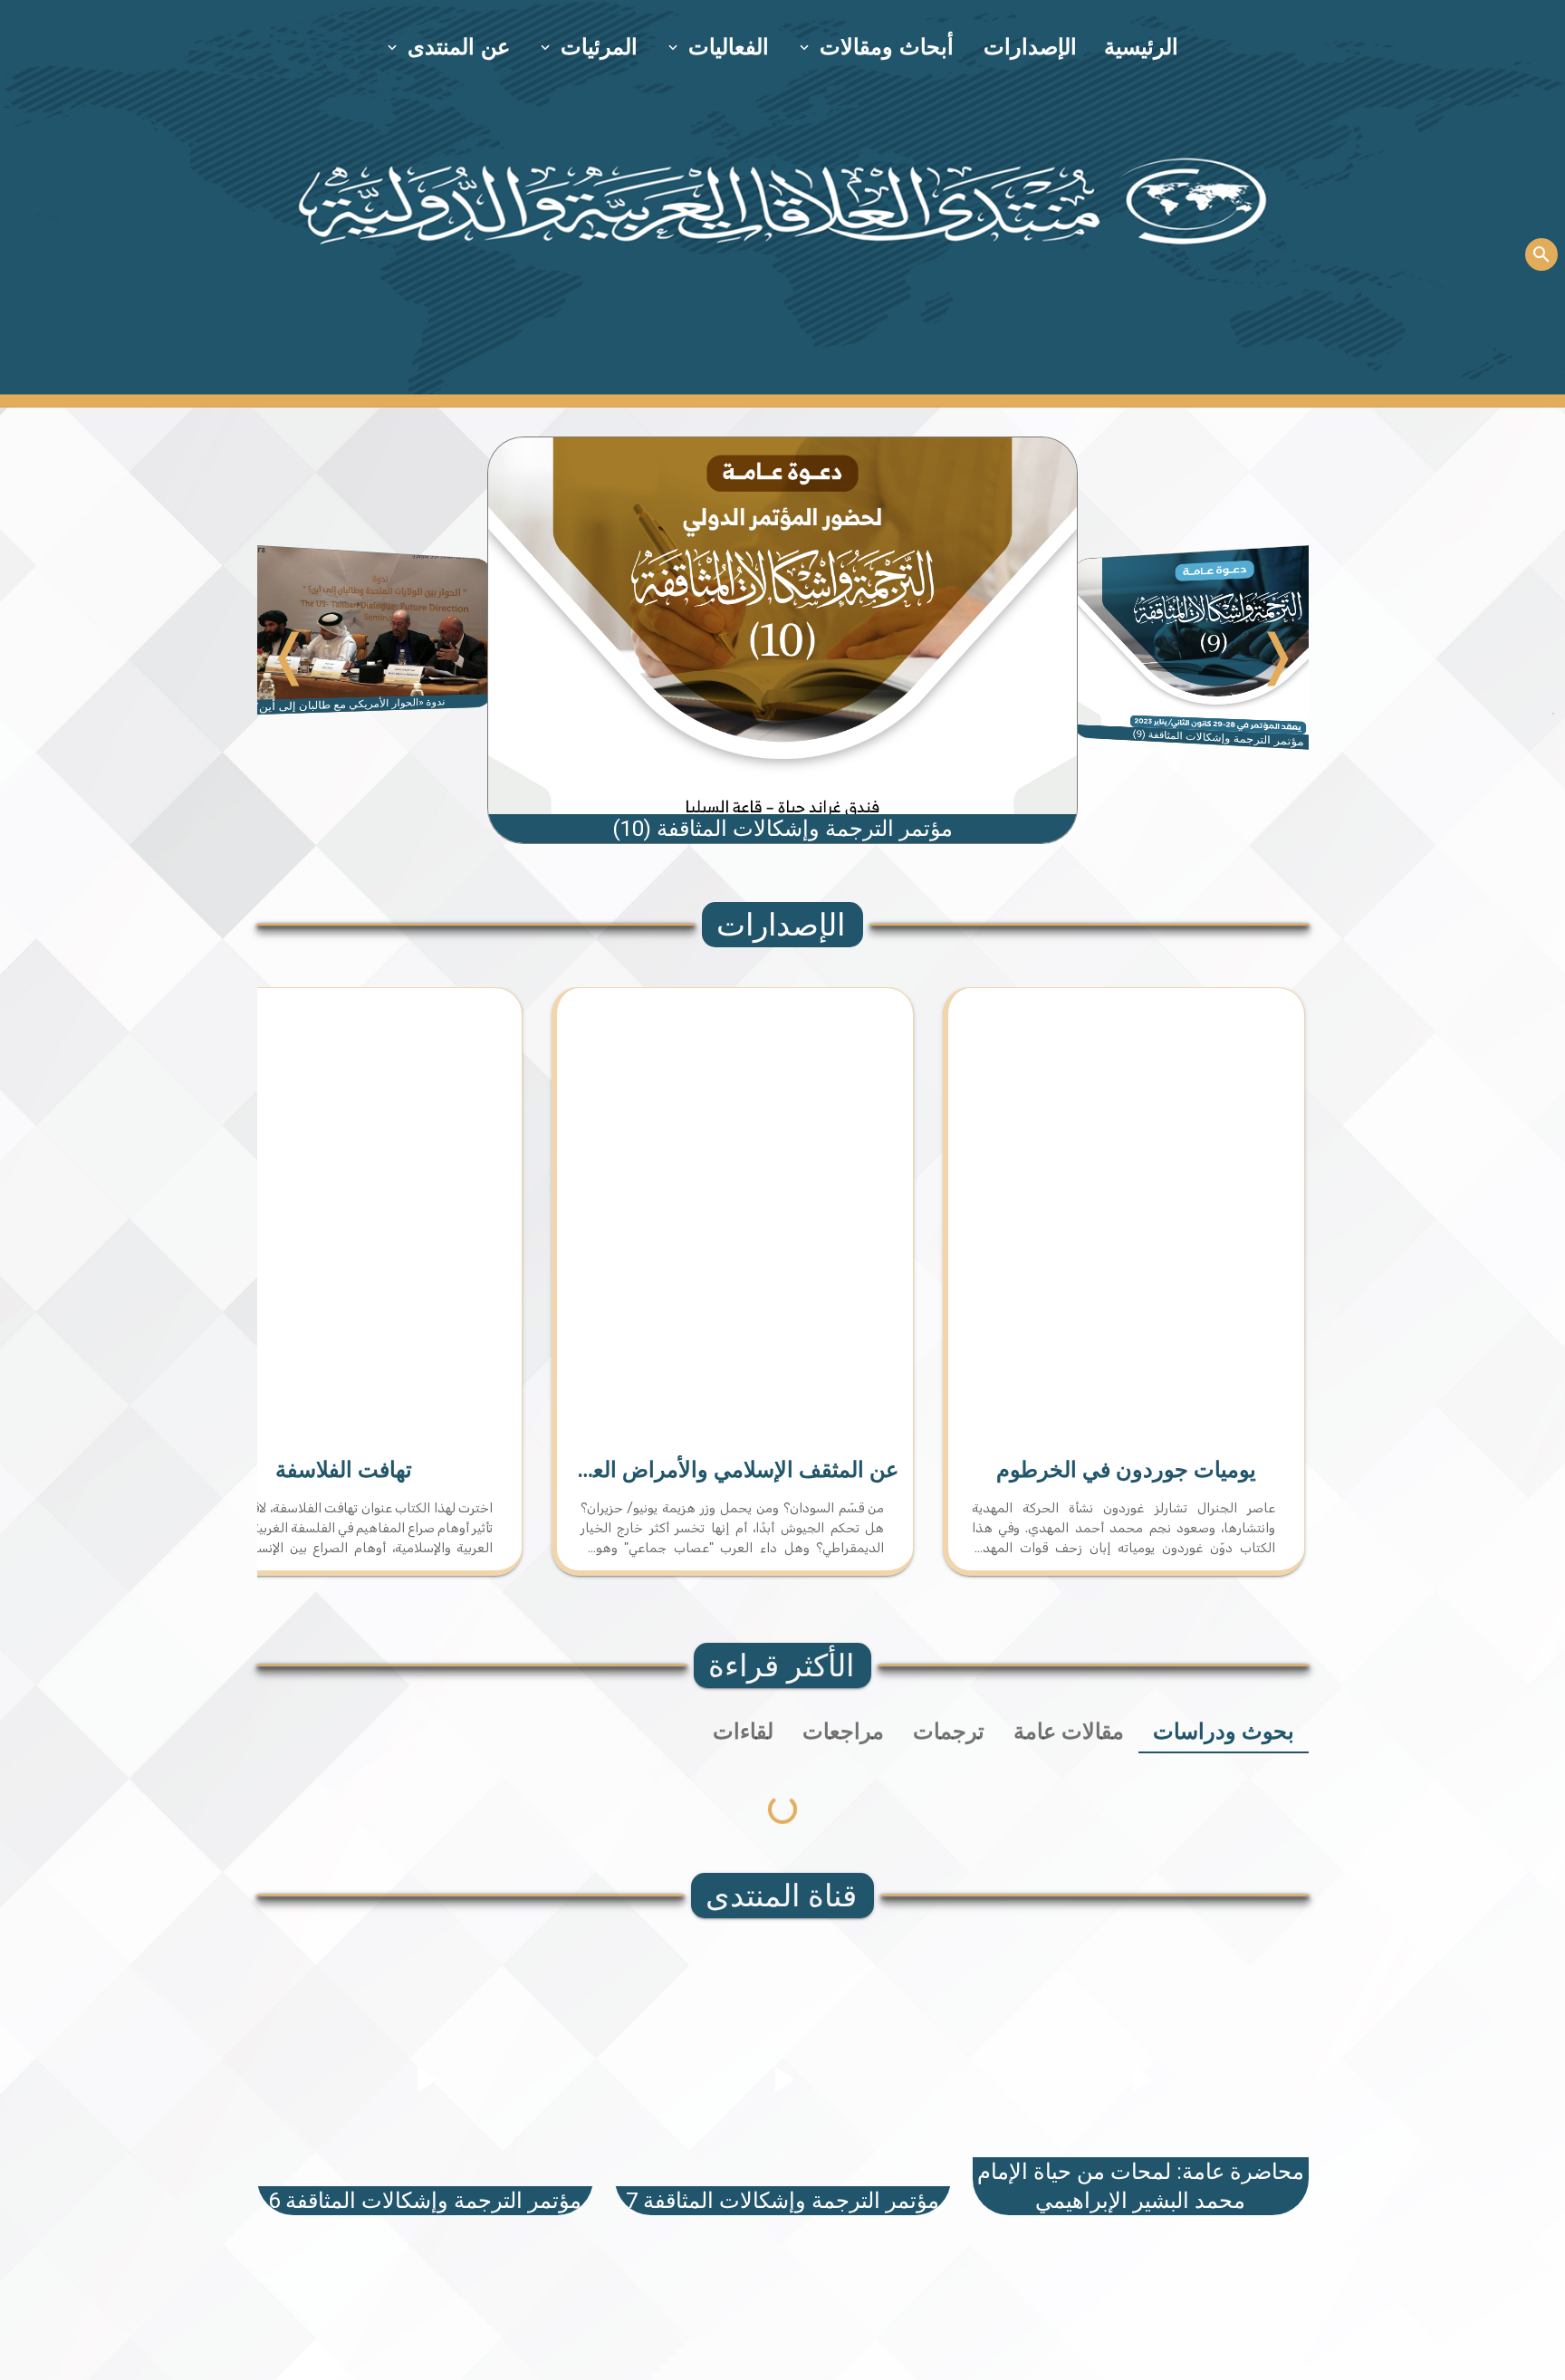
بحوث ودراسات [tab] (1224, 1732)
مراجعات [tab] (843, 1732)
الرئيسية (1141, 47)
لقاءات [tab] (743, 1732)
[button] (878, 47)
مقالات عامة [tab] (1069, 1732)
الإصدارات (1030, 47)
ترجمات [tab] (949, 1732)
